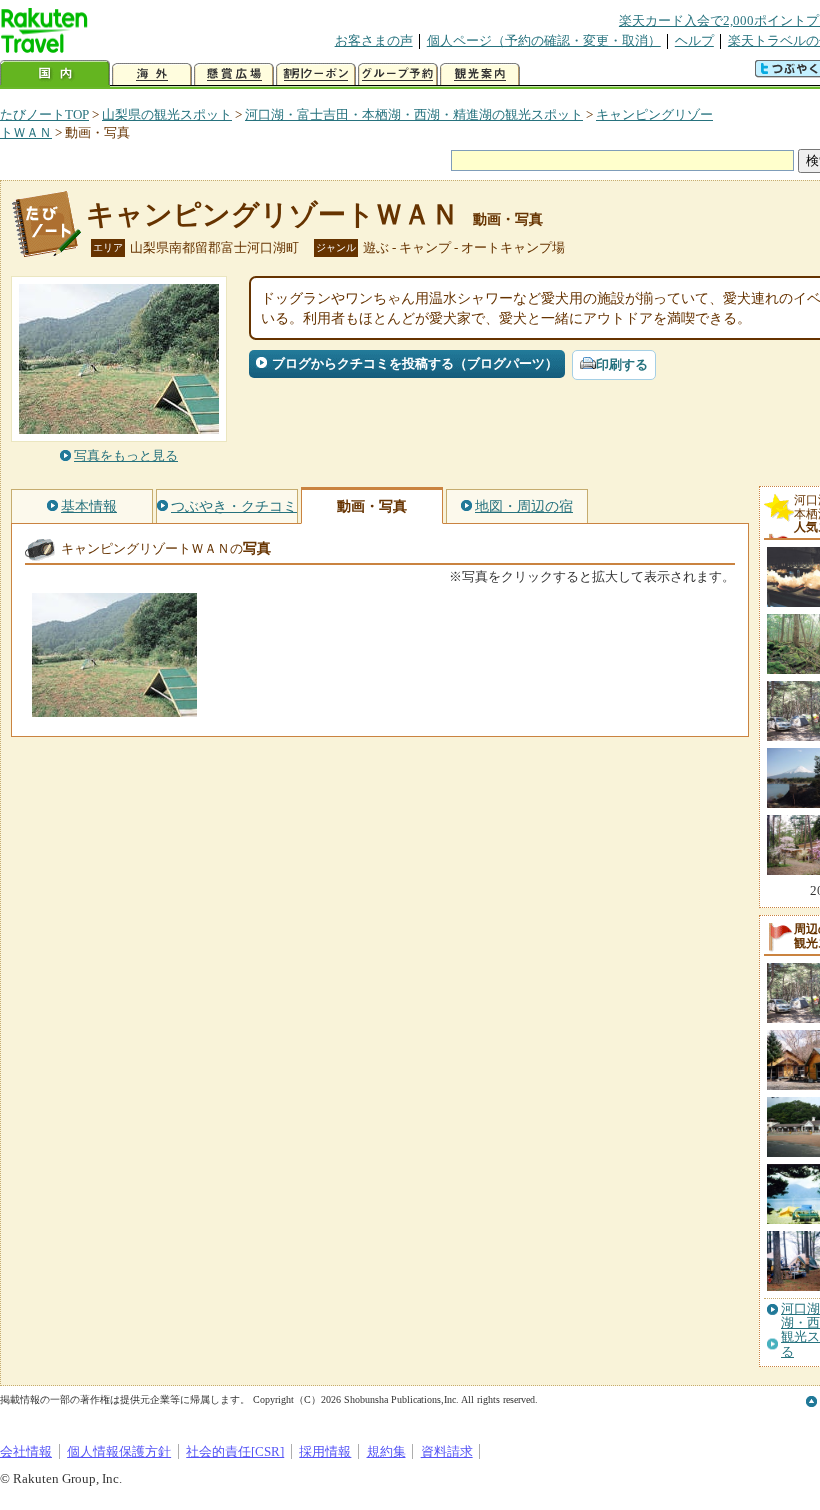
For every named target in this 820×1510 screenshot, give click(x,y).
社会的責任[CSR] (235, 1451)
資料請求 (447, 1451)
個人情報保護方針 (119, 1451)
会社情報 (26, 1451)
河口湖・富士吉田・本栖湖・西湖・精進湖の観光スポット (414, 114)
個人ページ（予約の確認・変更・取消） (544, 40)
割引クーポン (316, 74)
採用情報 (325, 1451)
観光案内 (480, 74)
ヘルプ (694, 40)
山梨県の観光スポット (167, 114)
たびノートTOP (44, 114)
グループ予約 (398, 74)
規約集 (386, 1451)
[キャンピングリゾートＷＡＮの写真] (114, 707)
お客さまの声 (374, 40)
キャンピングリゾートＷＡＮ (272, 214)
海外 (152, 74)
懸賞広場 (234, 74)
